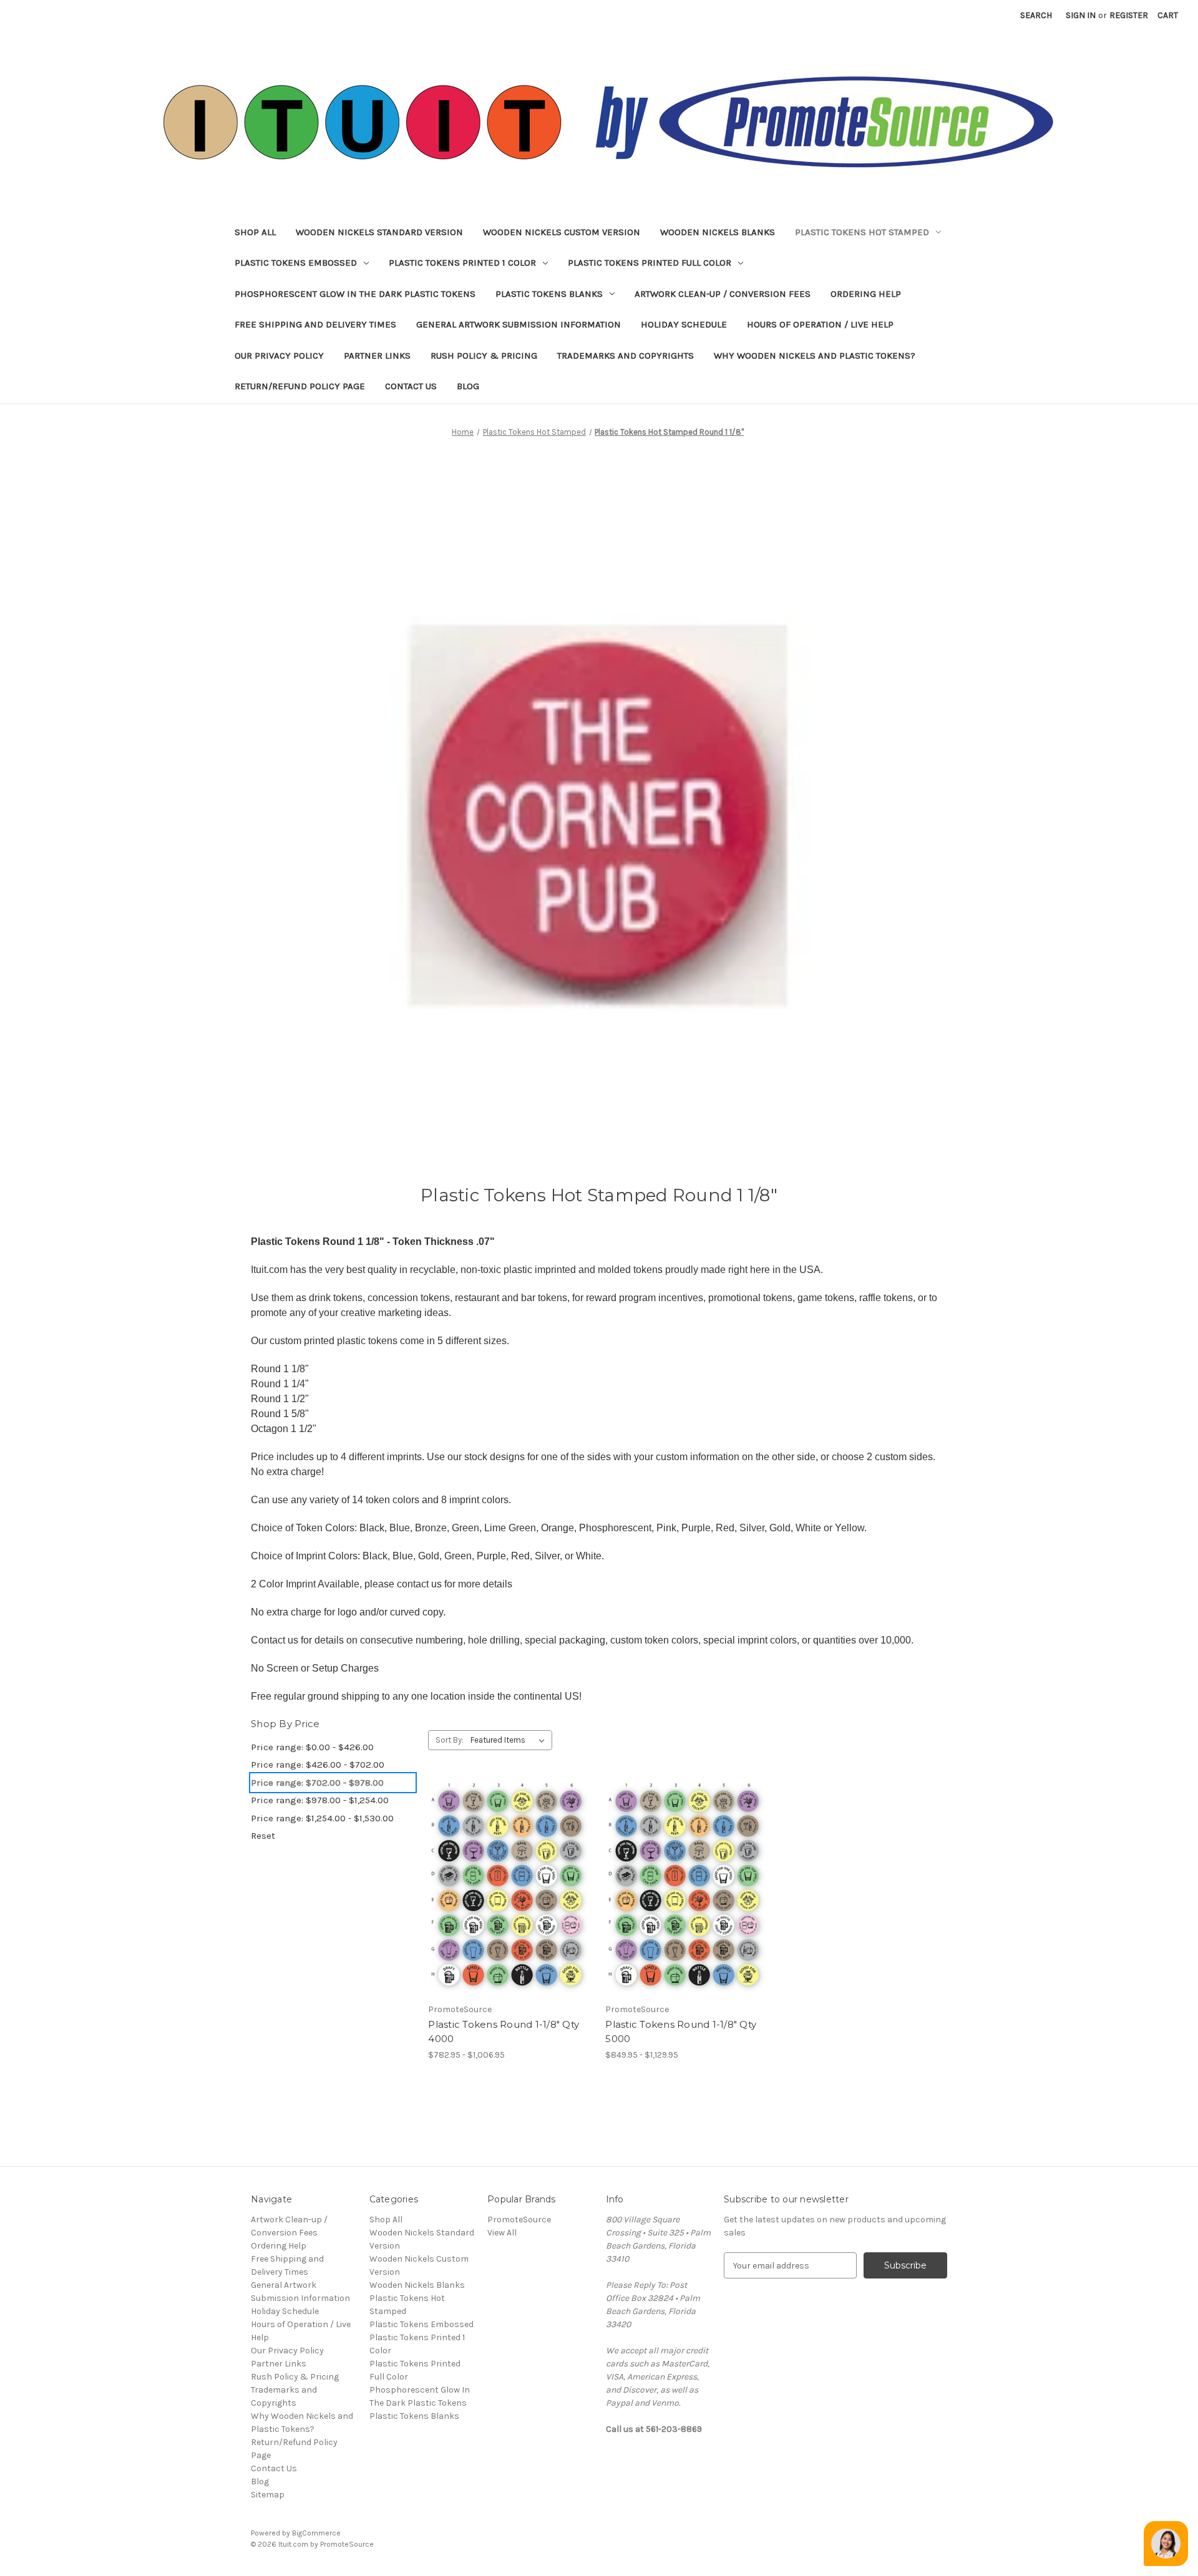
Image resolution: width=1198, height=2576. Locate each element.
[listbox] (510, 1740)
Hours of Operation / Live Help (820, 324)
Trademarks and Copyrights (626, 356)
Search (1036, 15)
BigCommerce (316, 2533)
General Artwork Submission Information (519, 324)
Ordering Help (866, 294)
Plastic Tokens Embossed (296, 263)
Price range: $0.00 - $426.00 (312, 1747)
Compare (506, 1889)
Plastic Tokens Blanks (549, 294)
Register (1129, 15)
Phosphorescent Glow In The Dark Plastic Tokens (355, 294)
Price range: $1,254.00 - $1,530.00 (322, 1818)
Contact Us (411, 386)
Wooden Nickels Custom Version (562, 232)
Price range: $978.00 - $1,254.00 (320, 1800)
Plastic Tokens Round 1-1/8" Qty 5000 (681, 2031)
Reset (263, 1836)
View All (502, 2233)
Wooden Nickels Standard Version (379, 232)
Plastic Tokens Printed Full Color (650, 263)
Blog (468, 386)
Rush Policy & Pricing (484, 356)
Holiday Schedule (684, 324)
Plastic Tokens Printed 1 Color (462, 263)
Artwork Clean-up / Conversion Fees (723, 294)
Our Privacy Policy (279, 356)
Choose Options (510, 1910)
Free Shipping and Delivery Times (315, 324)
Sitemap (268, 2495)
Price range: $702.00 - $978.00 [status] (317, 1783)
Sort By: (450, 1740)
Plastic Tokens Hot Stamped (862, 232)
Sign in (1081, 15)
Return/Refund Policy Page (300, 386)
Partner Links (377, 356)
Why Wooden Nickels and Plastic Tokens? (815, 356)
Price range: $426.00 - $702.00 (318, 1765)
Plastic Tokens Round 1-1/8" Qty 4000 (504, 2031)
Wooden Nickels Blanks (718, 232)
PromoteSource (519, 2220)
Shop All (255, 232)
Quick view (500, 1866)
